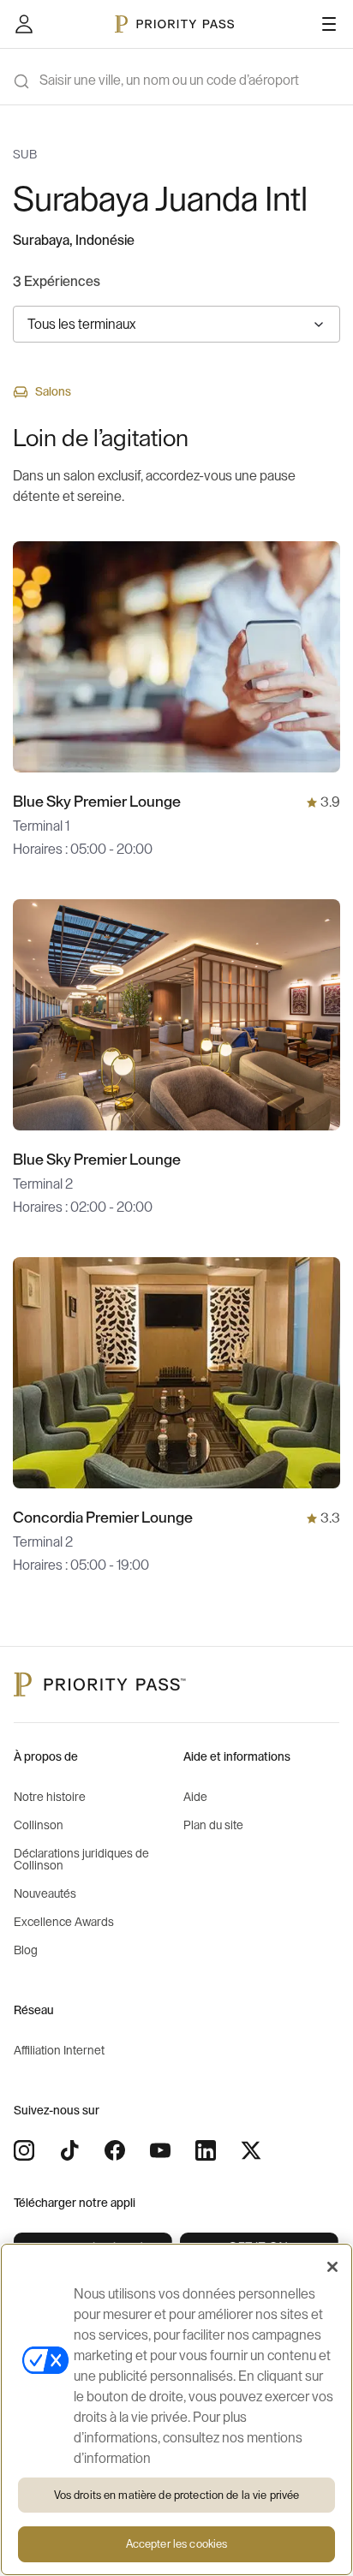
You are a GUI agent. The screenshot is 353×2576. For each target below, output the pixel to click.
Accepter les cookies (177, 2544)
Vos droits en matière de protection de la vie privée (177, 2495)
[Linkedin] (206, 2150)
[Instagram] (24, 2150)
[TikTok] (69, 2150)
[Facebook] (115, 2150)
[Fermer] (332, 2267)
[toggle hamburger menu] (329, 24)
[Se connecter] (24, 24)
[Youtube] (160, 2150)
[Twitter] (251, 2150)
